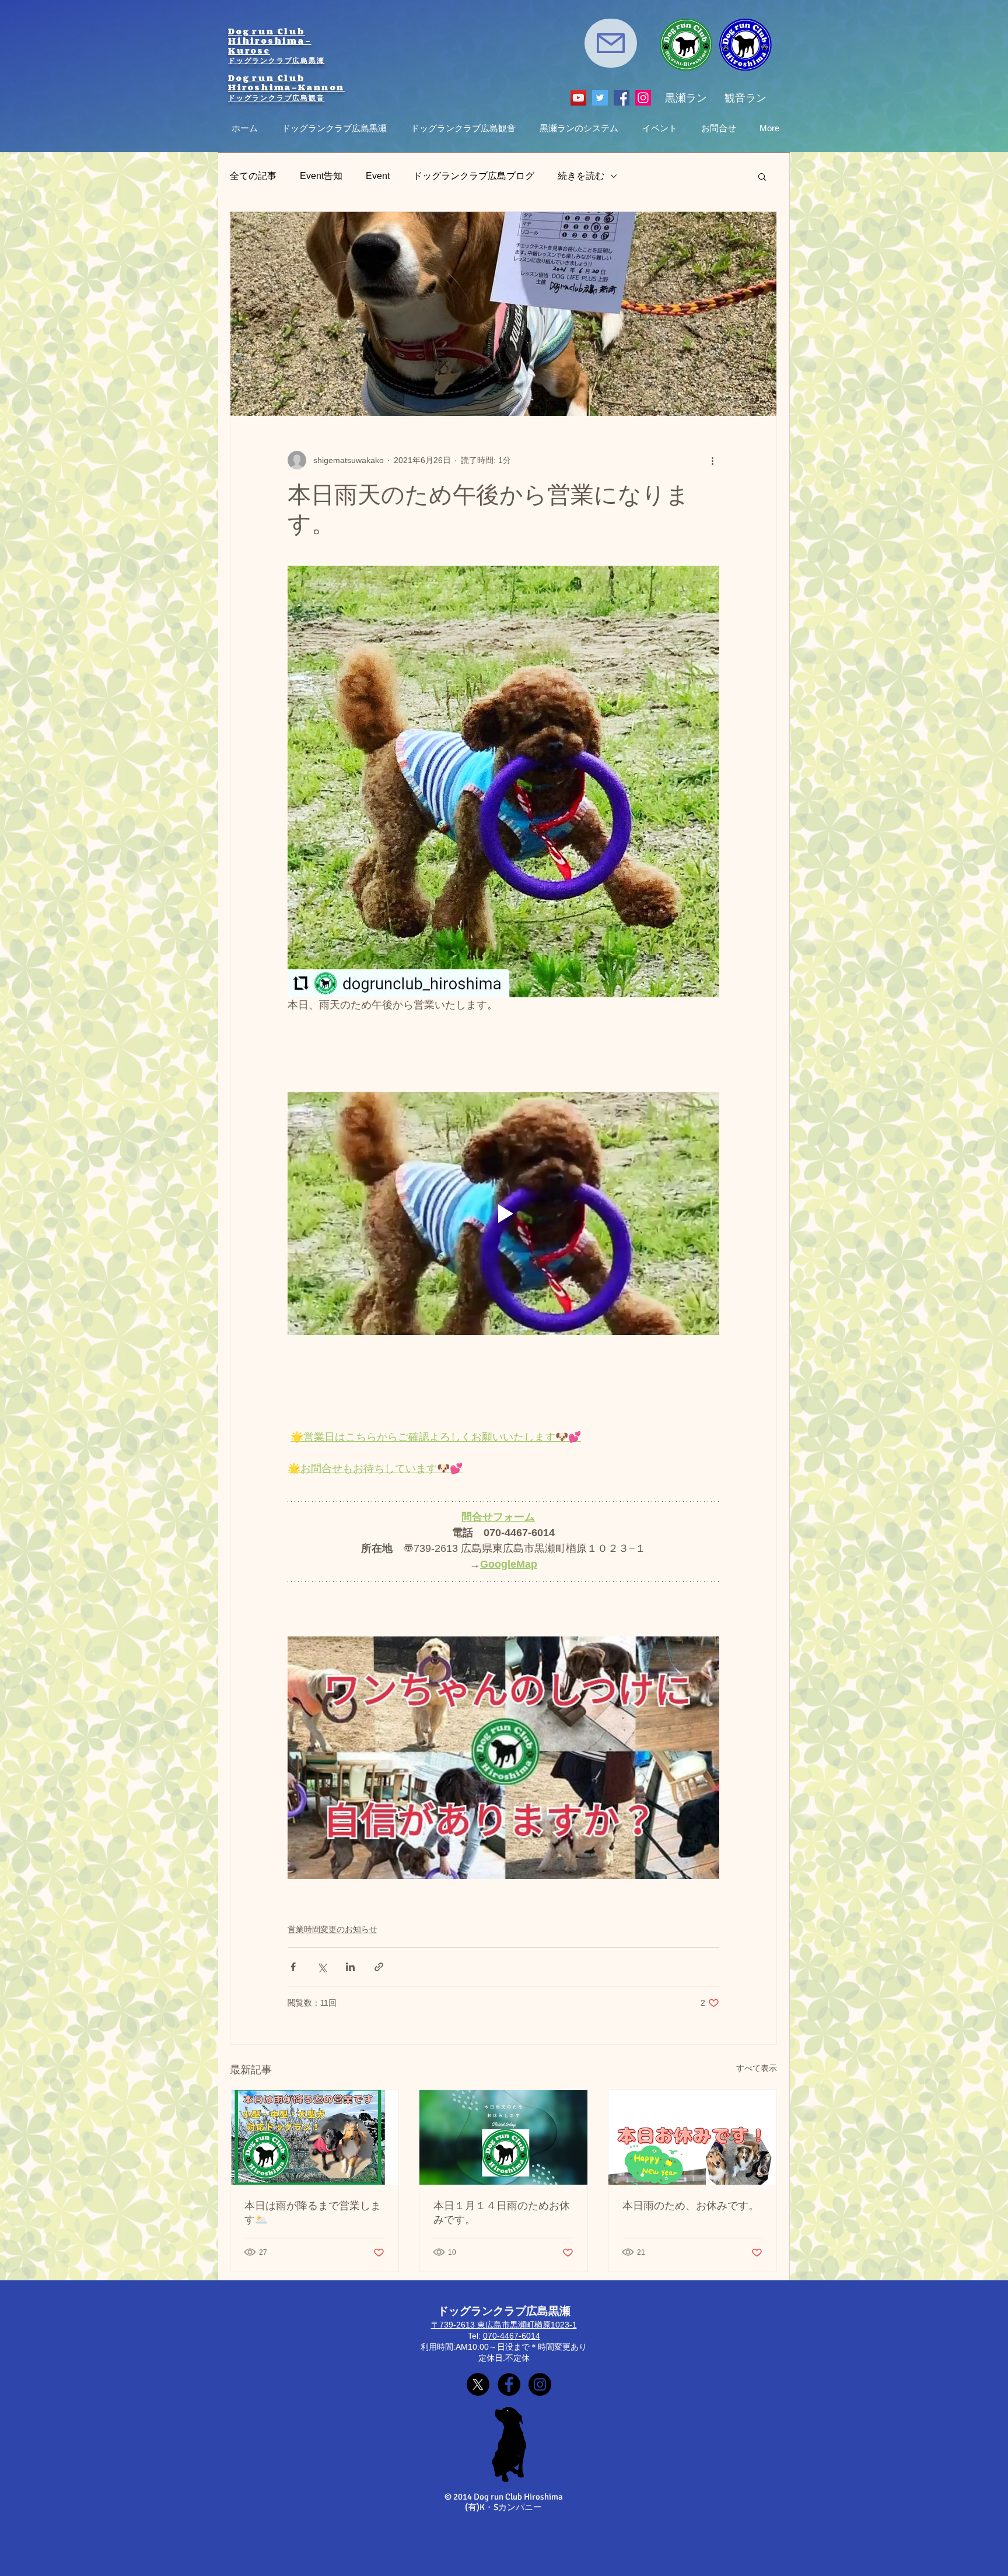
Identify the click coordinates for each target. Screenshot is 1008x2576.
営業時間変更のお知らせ (332, 1929)
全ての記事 (253, 176)
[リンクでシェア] (379, 1967)
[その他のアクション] (712, 460)
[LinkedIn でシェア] (350, 1967)
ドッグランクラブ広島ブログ (474, 176)
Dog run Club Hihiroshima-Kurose (270, 41)
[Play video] (503, 1213)
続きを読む (581, 176)
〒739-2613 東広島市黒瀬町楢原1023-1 (504, 2325)
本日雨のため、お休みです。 (691, 2206)
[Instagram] (643, 98)
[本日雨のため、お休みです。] (692, 2137)
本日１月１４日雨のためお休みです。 (502, 2213)
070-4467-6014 (512, 2336)
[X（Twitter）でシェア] (322, 1967)
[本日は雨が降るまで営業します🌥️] (314, 2137)
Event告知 (321, 176)
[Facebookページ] (509, 2384)
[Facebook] (622, 98)
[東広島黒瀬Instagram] (540, 2384)
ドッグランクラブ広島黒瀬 (276, 60)
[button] (762, 176)
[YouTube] (578, 98)
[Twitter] (600, 98)
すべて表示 (757, 2068)
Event (378, 176)
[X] (478, 2384)
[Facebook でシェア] (293, 1967)
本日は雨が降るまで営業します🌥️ (313, 2213)
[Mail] (611, 43)
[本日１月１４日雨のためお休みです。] (503, 2137)
